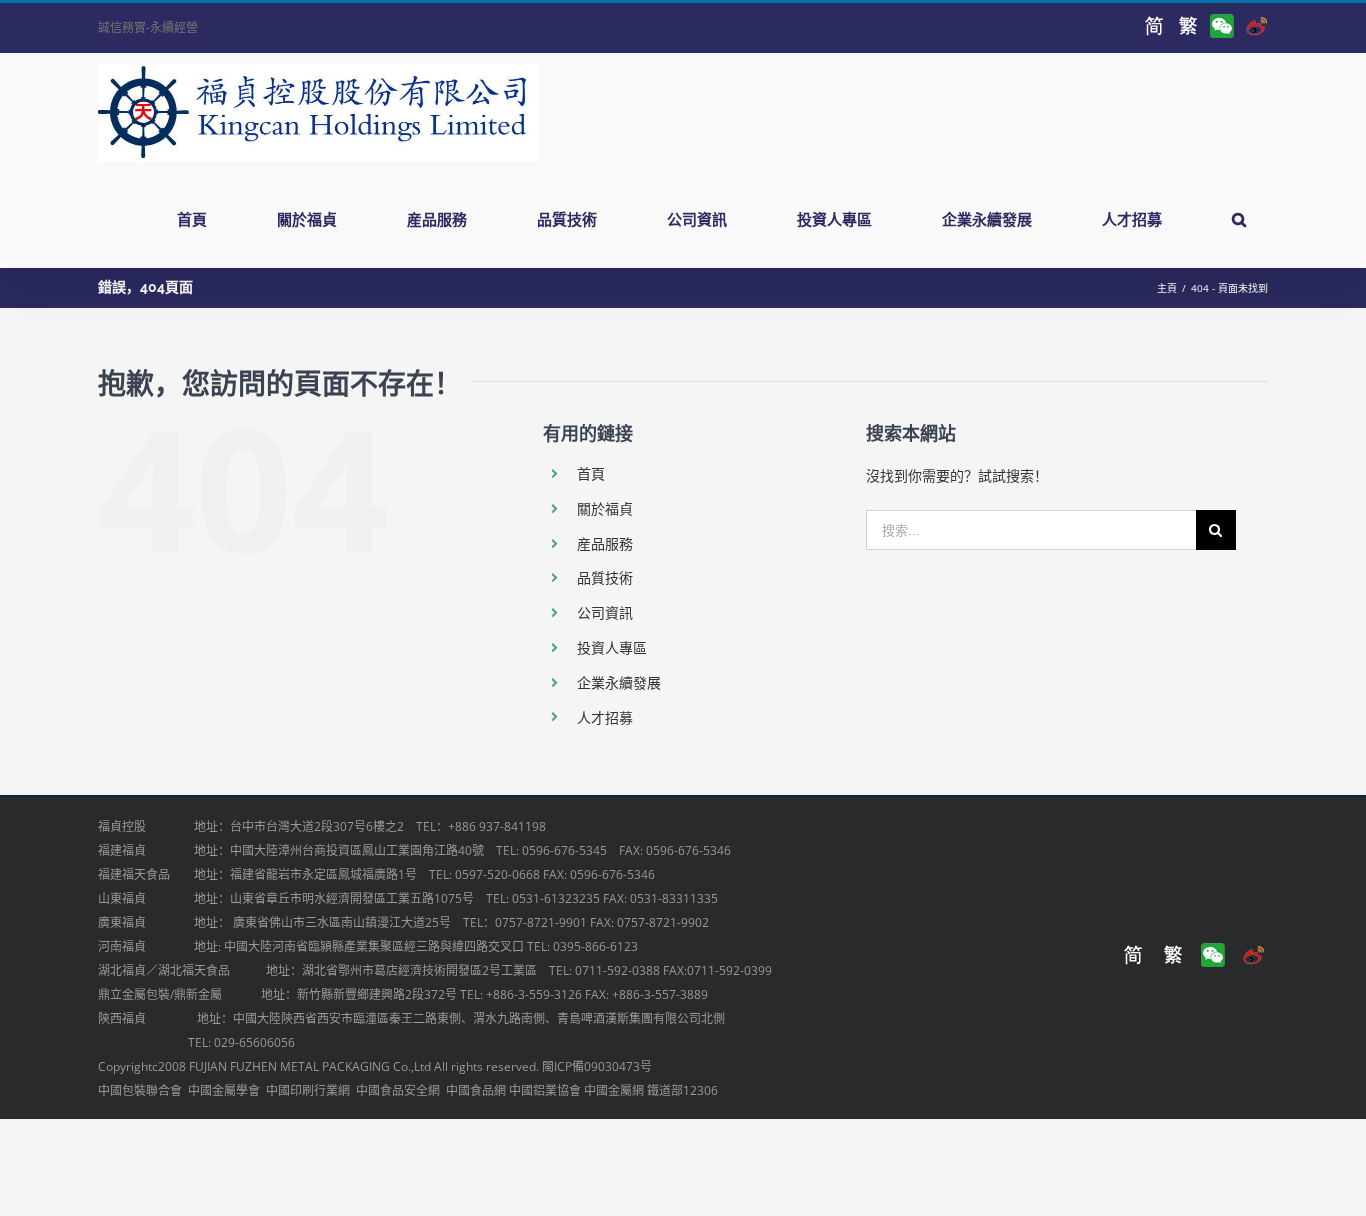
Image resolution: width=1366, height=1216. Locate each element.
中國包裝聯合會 (140, 1090)
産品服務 (605, 543)
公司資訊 (605, 612)
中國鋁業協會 (545, 1090)
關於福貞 (605, 508)
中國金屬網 (614, 1090)
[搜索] (1238, 219)
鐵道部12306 (682, 1090)
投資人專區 (612, 647)
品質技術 (605, 577)
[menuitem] (204, 219)
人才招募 (605, 717)
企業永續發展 (619, 682)
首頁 (591, 473)
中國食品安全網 (398, 1090)
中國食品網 (476, 1090)
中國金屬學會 (224, 1090)
